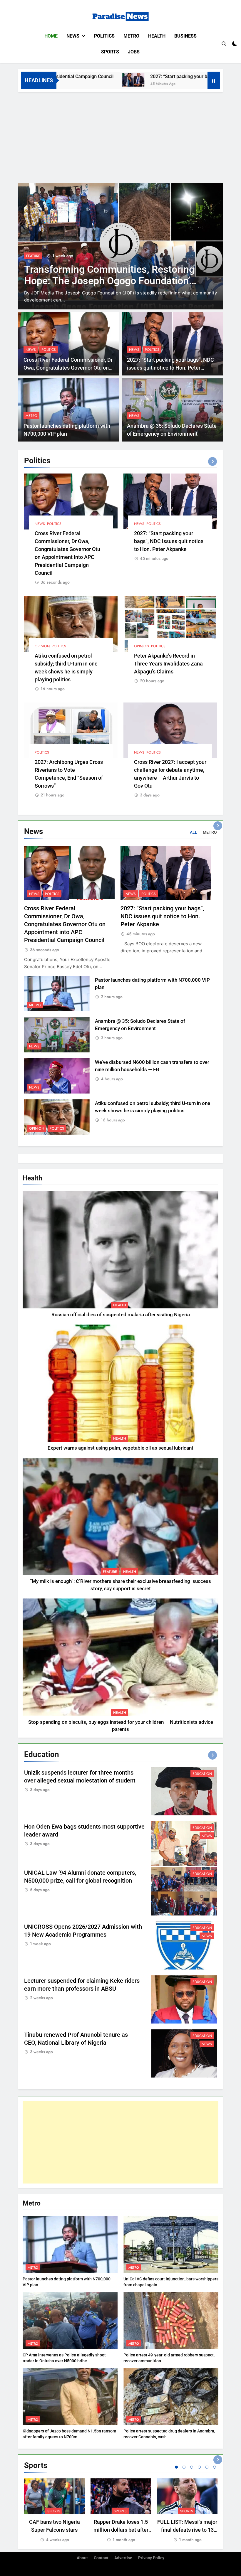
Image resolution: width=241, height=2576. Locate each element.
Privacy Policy (151, 2558)
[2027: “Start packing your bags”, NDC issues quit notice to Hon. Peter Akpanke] (73, 80)
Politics (104, 36)
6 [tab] (215, 2467)
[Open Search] (224, 44)
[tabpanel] (54, 2511)
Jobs (134, 52)
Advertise (123, 2558)
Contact (101, 2558)
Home (51, 36)
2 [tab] (184, 2467)
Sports (110, 52)
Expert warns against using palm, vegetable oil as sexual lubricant (120, 1448)
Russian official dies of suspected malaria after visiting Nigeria (121, 1315)
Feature (110, 1572)
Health (157, 36)
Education (202, 1774)
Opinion (42, 646)
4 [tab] (199, 2467)
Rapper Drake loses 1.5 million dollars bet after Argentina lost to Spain (121, 2530)
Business (185, 36)
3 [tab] (192, 2467)
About (82, 2558)
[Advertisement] (120, 136)
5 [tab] (207, 2467)
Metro (131, 36)
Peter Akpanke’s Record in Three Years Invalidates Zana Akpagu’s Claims (168, 664)
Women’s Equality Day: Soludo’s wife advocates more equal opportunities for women (104, 281)
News (73, 36)
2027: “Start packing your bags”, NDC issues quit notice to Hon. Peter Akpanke (170, 368)
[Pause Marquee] (214, 80)
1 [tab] (176, 2467)
